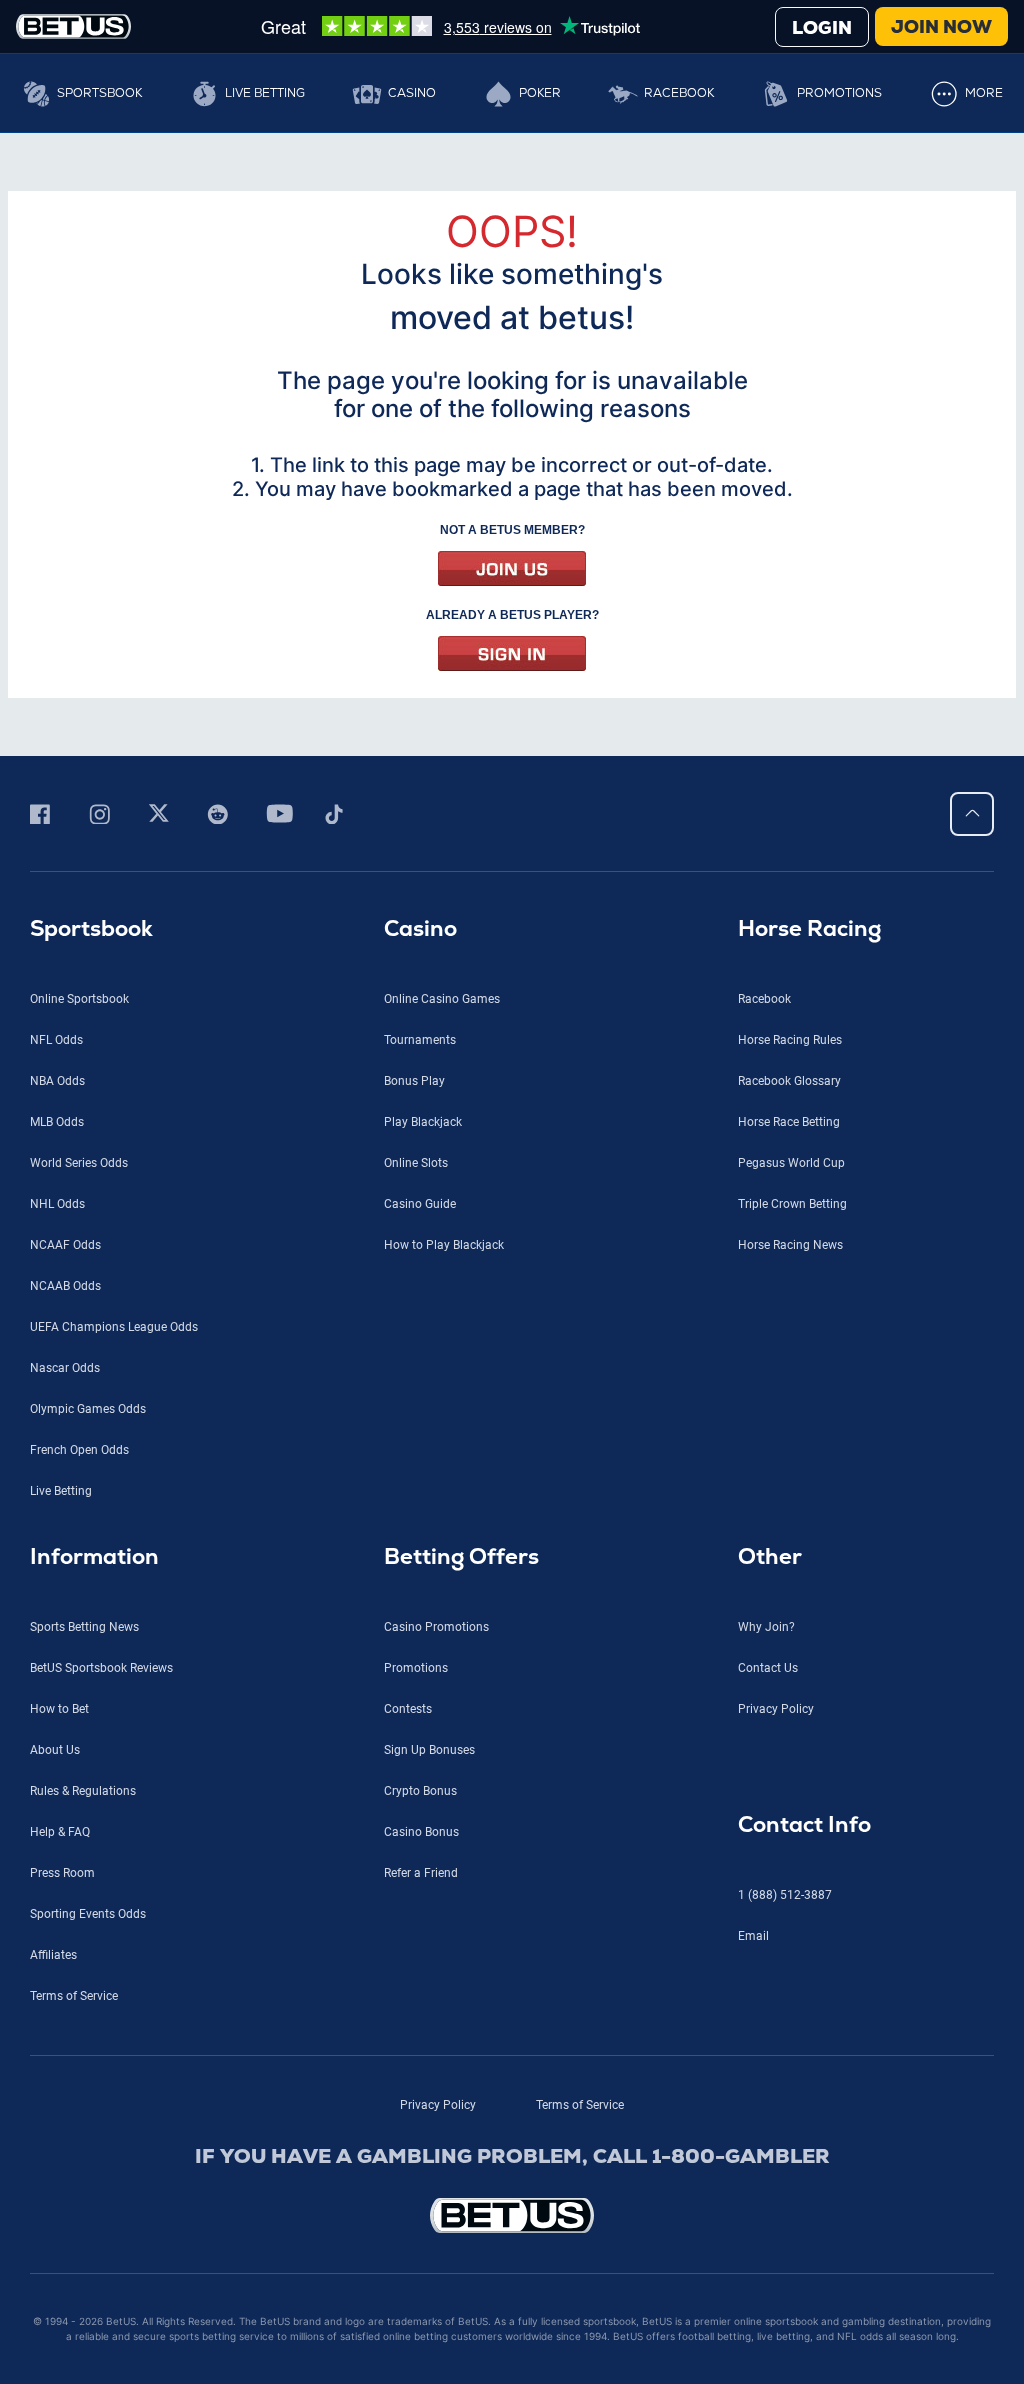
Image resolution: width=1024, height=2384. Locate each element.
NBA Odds (57, 1081)
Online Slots (416, 1163)
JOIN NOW (941, 26)
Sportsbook (99, 93)
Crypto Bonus (420, 1791)
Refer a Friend (421, 1873)
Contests (408, 1709)
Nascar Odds (65, 1368)
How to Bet (59, 1709)
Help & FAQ (60, 1832)
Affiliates (53, 1955)
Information (94, 1556)
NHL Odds (57, 1204)
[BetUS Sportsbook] (73, 26)
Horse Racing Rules (790, 1040)
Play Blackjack (423, 1122)
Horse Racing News (790, 1245)
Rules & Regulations (83, 1791)
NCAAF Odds (65, 1245)
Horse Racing (809, 928)
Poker (540, 93)
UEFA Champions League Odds (114, 1327)
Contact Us (768, 1668)
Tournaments (420, 1040)
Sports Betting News (84, 1627)
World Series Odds (79, 1163)
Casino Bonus (421, 1832)
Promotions (839, 93)
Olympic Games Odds (88, 1409)
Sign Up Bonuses (429, 1750)
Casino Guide (420, 1204)
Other (770, 1556)
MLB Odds (57, 1122)
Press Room (62, 1873)
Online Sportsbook (79, 999)
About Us (55, 1750)
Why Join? (766, 1627)
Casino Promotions (436, 1627)
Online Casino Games (442, 999)
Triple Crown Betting (792, 1204)
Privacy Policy (776, 1709)
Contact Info (804, 1824)
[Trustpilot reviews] (450, 26)
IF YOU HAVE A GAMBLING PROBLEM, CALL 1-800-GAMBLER (512, 2156)
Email (753, 1936)
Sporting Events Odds (88, 1914)
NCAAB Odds (65, 1286)
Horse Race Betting (789, 1122)
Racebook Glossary (789, 1081)
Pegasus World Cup (791, 1163)
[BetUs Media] (43, 814)
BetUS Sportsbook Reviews (101, 1668)
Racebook (679, 93)
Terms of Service (74, 1996)
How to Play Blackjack (444, 1245)
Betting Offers (461, 1556)
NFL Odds (56, 1040)
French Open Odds (79, 1450)
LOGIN (822, 27)
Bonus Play (414, 1081)
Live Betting (265, 93)
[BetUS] (512, 2215)
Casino (412, 93)
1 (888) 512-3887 (785, 1895)
